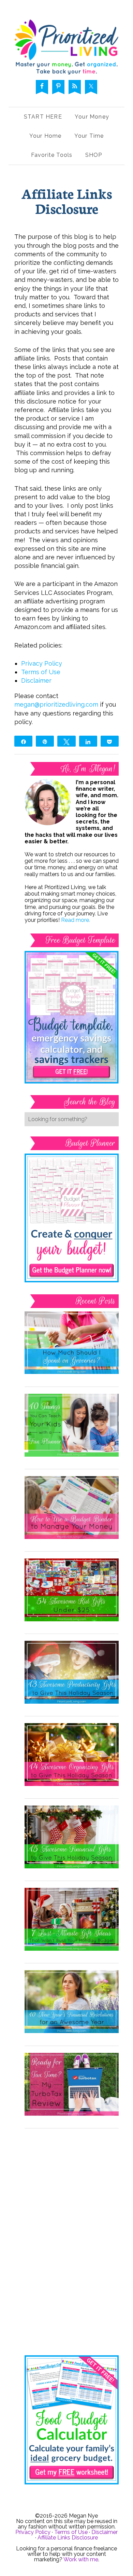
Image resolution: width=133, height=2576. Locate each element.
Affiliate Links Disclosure (68, 2538)
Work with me (81, 2559)
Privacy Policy (42, 663)
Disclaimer (36, 680)
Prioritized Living (66, 47)
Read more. (76, 920)
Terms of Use (41, 672)
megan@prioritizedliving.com (56, 704)
